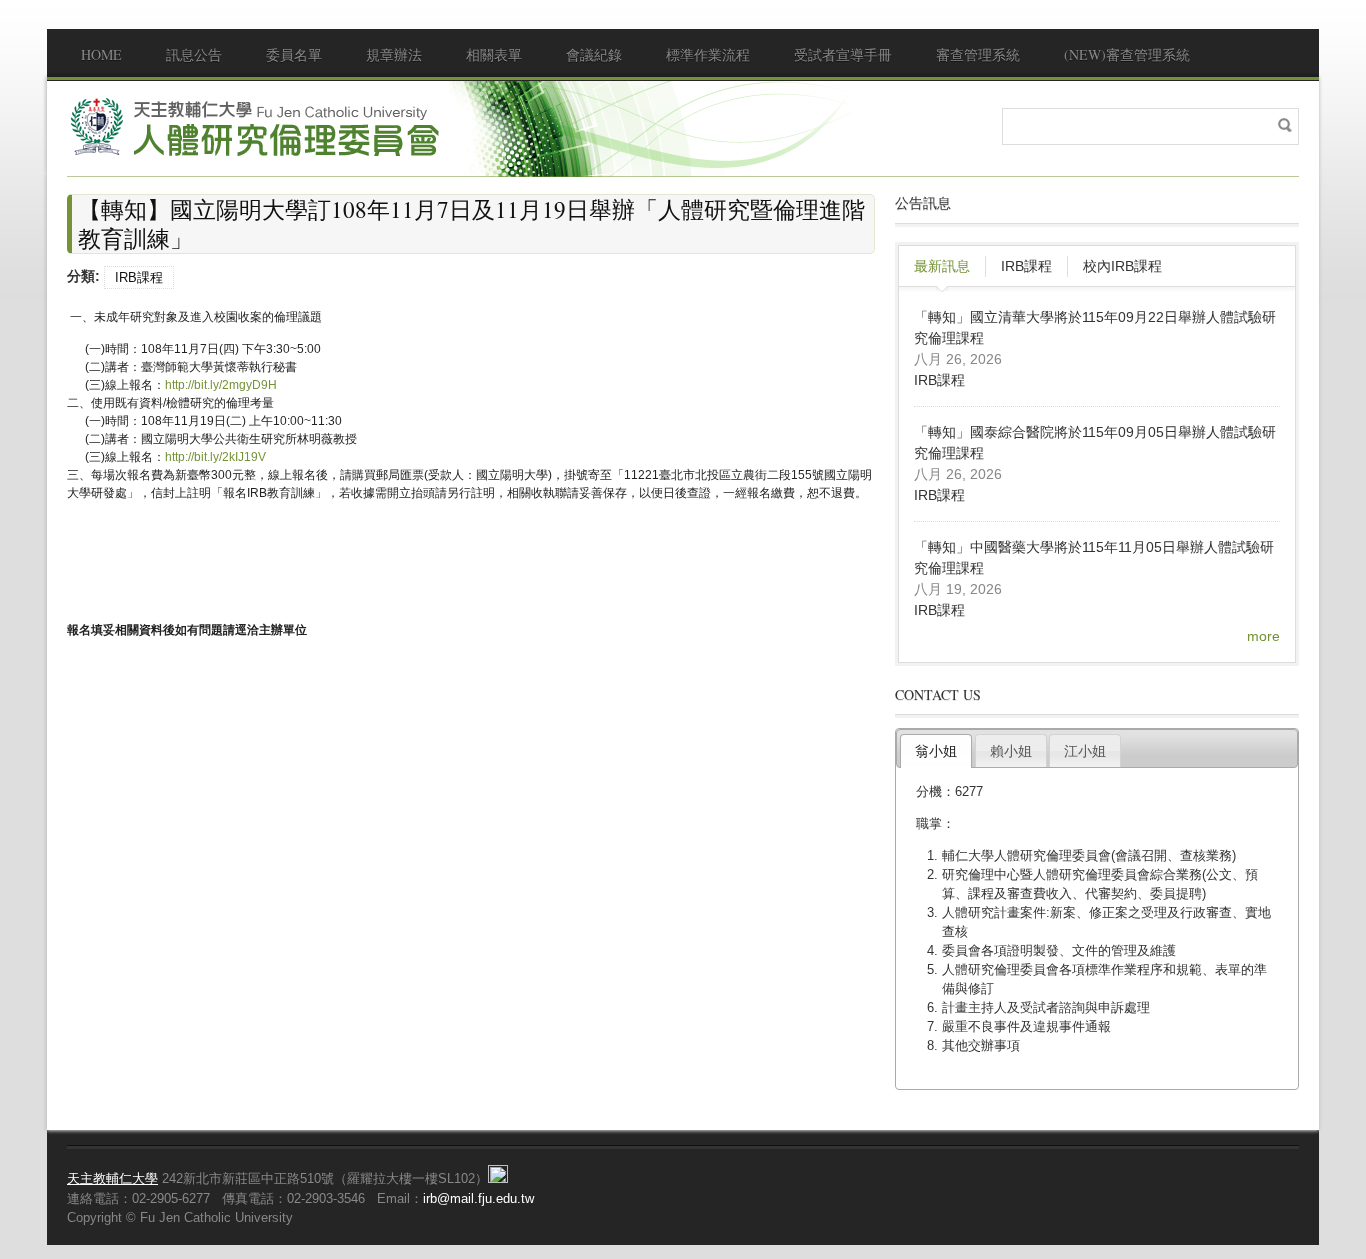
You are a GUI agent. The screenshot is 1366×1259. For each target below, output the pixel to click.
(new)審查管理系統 (1127, 54)
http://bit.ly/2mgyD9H (221, 385)
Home (101, 54)
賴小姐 (1011, 751)
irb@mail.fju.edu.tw (478, 1198)
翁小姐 (936, 751)
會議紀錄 (594, 54)
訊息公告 (194, 54)
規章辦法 (394, 54)
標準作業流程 (708, 54)
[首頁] (257, 127)
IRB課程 (139, 277)
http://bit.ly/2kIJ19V (215, 457)
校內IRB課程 (1122, 266)
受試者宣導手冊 (843, 54)
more (1263, 636)
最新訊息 (942, 266)
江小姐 (1085, 751)
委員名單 (294, 54)
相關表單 (494, 54)
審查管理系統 (978, 54)
